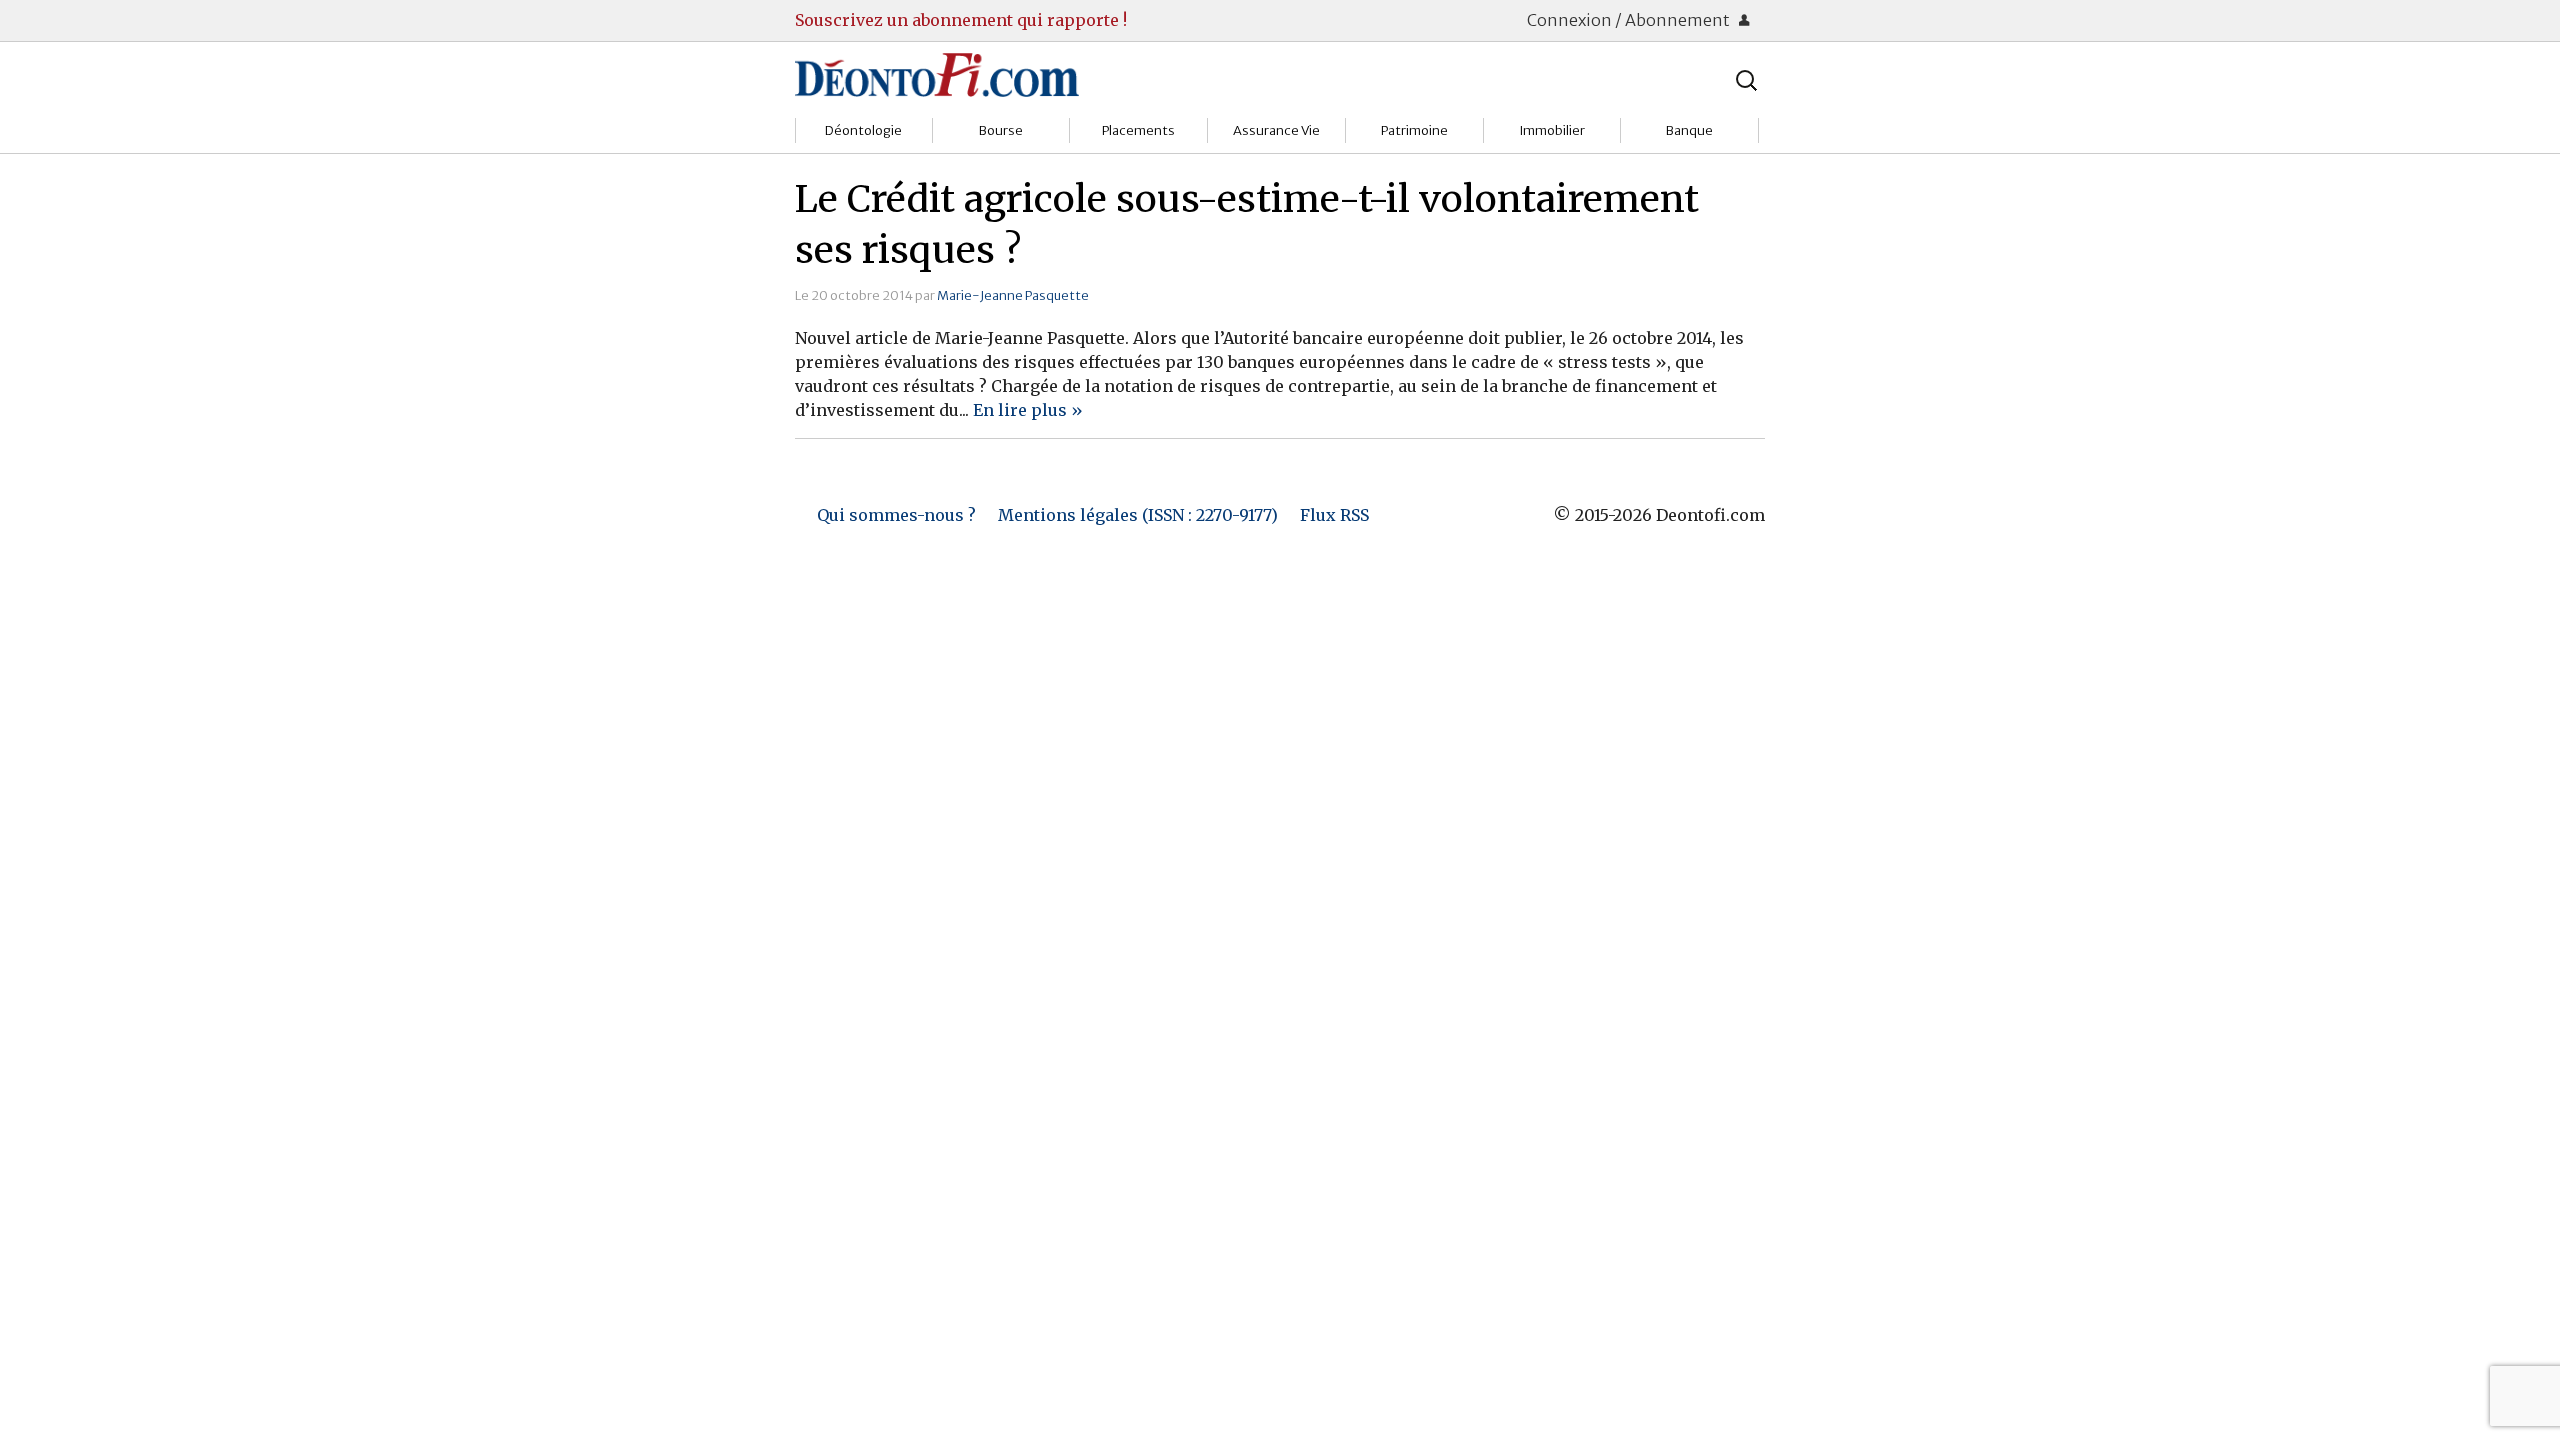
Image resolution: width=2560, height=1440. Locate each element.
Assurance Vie (1276, 130)
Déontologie (863, 130)
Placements (1138, 130)
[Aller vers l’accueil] (937, 74)
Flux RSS (1334, 515)
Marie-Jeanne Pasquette (1013, 295)
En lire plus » (1028, 410)
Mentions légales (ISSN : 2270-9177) (1138, 515)
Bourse (1001, 130)
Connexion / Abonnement (1630, 20)
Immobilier (1552, 130)
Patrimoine (1414, 130)
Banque (1689, 130)
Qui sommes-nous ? (896, 515)
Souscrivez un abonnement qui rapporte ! (961, 20)
